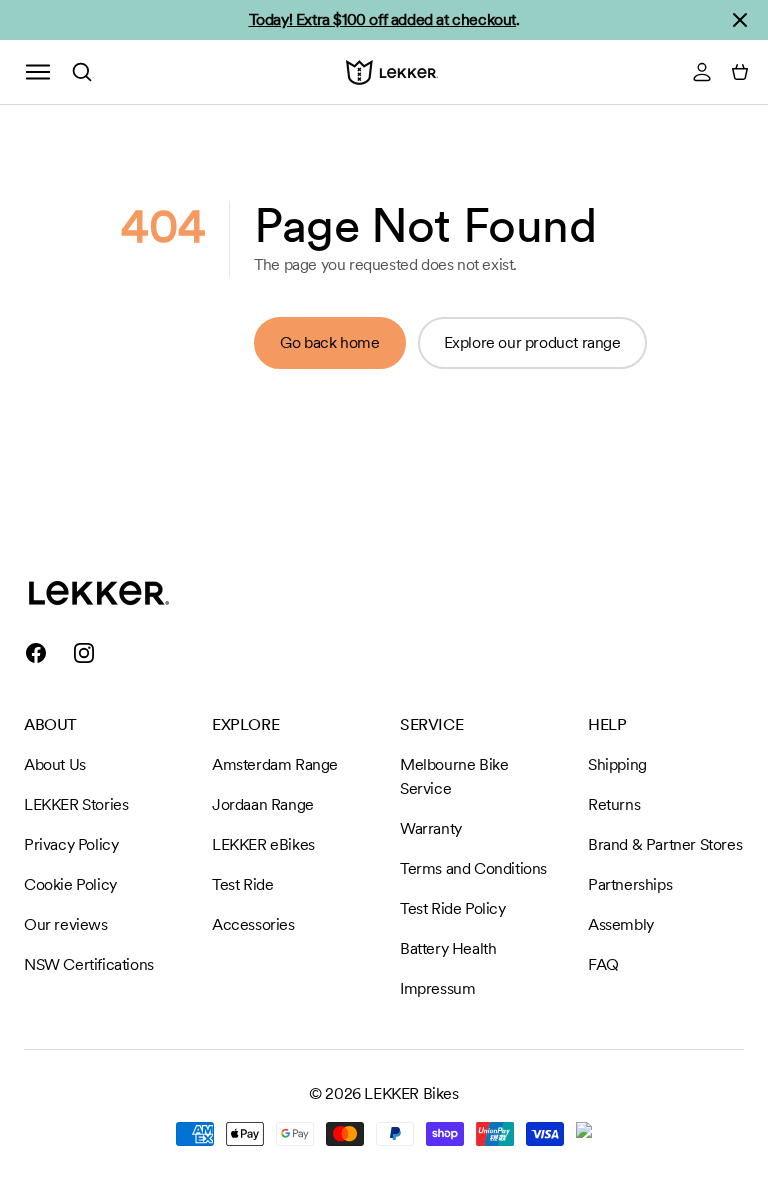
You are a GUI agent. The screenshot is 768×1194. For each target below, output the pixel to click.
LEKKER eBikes (263, 844)
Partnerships (630, 884)
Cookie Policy (70, 884)
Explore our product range (532, 342)
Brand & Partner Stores (665, 844)
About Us (55, 764)
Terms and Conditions (473, 868)
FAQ (603, 964)
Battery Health (448, 948)
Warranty (431, 828)
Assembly (621, 924)
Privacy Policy (71, 844)
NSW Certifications (89, 964)
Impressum (437, 988)
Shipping (617, 764)
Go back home (329, 342)
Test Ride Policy (453, 908)
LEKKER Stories (76, 804)
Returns (614, 804)
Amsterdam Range (275, 764)
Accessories (253, 924)
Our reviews (66, 924)
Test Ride (242, 884)
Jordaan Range (263, 804)
